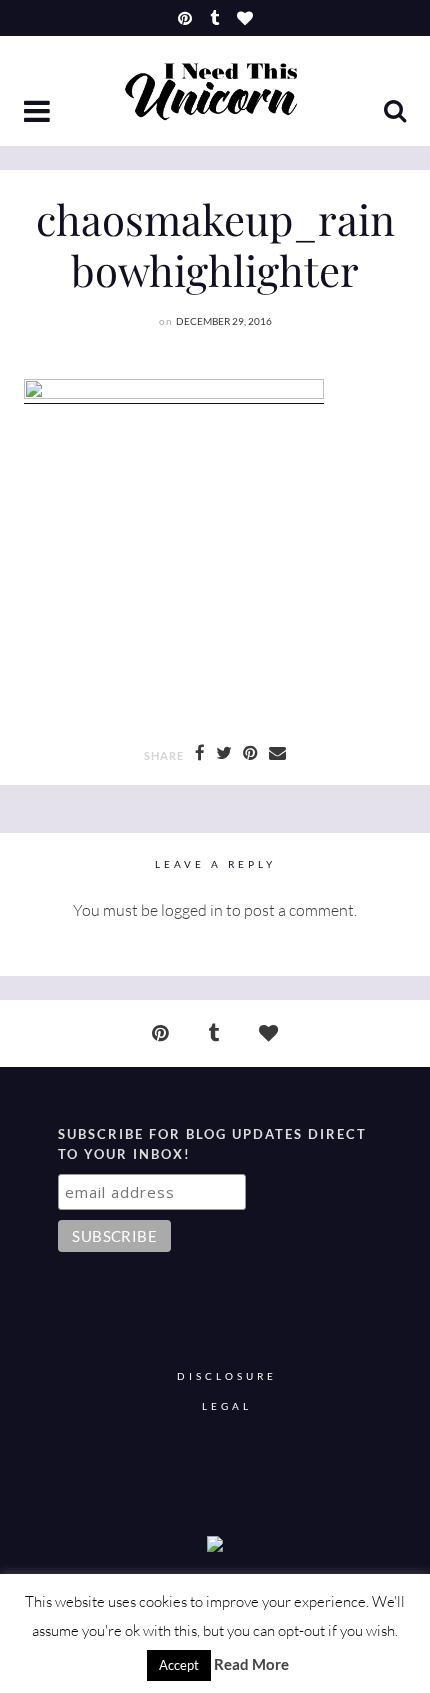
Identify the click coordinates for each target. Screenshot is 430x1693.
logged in (192, 910)
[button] (39, 113)
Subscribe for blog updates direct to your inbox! (212, 1144)
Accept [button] (179, 1665)
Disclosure (227, 1376)
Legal (227, 1406)
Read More (251, 1664)
